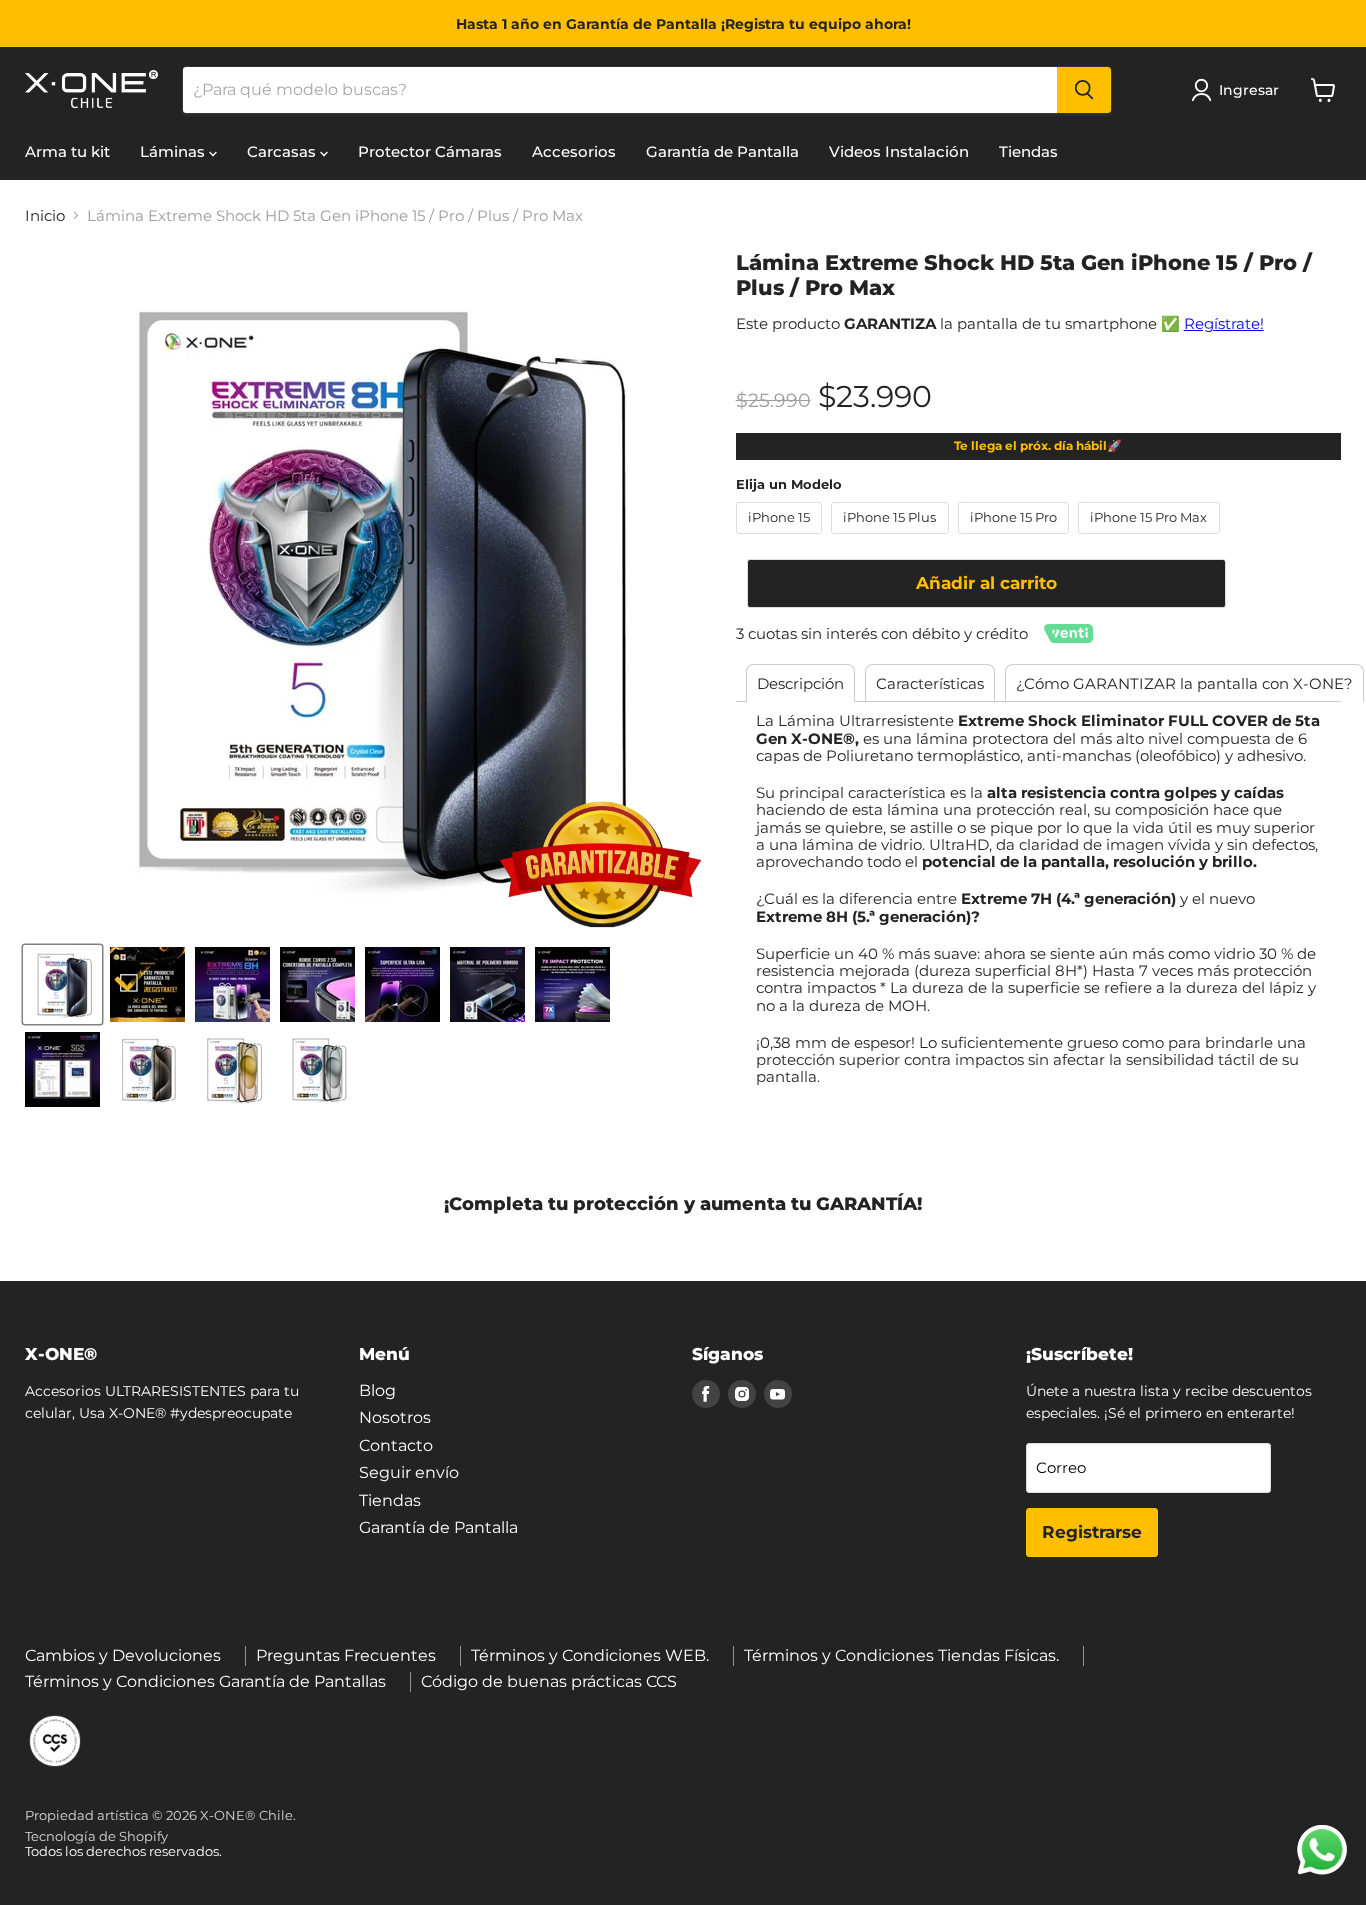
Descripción (800, 683)
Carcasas (283, 151)
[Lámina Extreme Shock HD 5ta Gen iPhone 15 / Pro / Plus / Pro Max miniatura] (62, 984)
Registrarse (1092, 1532)
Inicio (45, 215)
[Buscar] (1084, 90)
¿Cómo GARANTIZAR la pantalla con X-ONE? (1184, 683)
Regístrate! (1224, 323)
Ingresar (1249, 90)
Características (930, 683)
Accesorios (574, 151)
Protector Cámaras (430, 151)
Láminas (174, 151)
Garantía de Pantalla (722, 151)
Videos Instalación (899, 151)
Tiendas (1028, 151)
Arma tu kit (67, 151)
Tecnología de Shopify (96, 1836)
